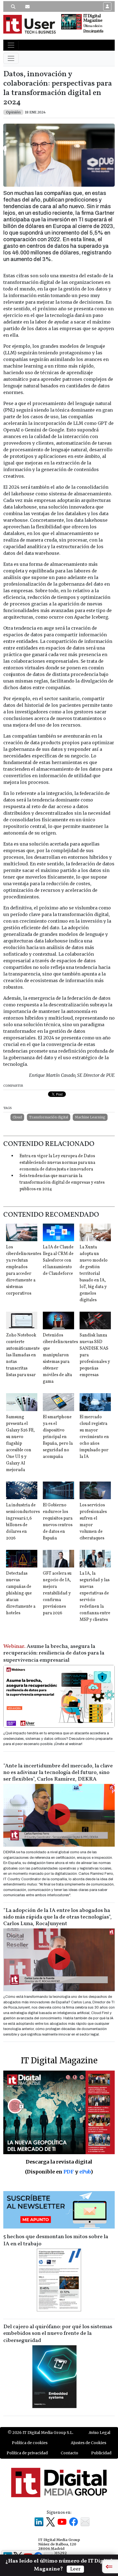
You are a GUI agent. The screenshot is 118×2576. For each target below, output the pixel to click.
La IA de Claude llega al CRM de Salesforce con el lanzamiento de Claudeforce (58, 1260)
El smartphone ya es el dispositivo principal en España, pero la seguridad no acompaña (58, 1437)
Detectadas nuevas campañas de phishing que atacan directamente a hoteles (21, 1593)
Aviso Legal (99, 2433)
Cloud (17, 1117)
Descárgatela (93, 31)
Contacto (69, 2453)
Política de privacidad (27, 2453)
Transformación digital (49, 1117)
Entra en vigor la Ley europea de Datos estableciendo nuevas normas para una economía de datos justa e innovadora (57, 1163)
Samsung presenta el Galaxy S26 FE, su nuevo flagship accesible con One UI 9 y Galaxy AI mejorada (20, 1444)
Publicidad (101, 2453)
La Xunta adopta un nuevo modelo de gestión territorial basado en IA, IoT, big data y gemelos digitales (94, 1274)
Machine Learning (90, 1117)
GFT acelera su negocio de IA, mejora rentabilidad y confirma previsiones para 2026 (57, 1593)
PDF (69, 2172)
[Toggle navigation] (11, 45)
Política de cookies (30, 2443)
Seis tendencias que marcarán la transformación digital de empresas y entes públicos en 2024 (62, 1183)
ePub (85, 2172)
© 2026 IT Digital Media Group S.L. (40, 2433)
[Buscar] (13, 7)
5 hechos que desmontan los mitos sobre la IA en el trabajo (56, 2240)
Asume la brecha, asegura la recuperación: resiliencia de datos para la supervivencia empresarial (54, 1653)
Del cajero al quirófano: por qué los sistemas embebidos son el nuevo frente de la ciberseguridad (58, 2334)
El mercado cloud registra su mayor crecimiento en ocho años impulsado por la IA (94, 1437)
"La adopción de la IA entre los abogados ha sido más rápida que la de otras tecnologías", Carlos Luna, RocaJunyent (57, 1917)
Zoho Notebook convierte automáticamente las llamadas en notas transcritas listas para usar (23, 1355)
